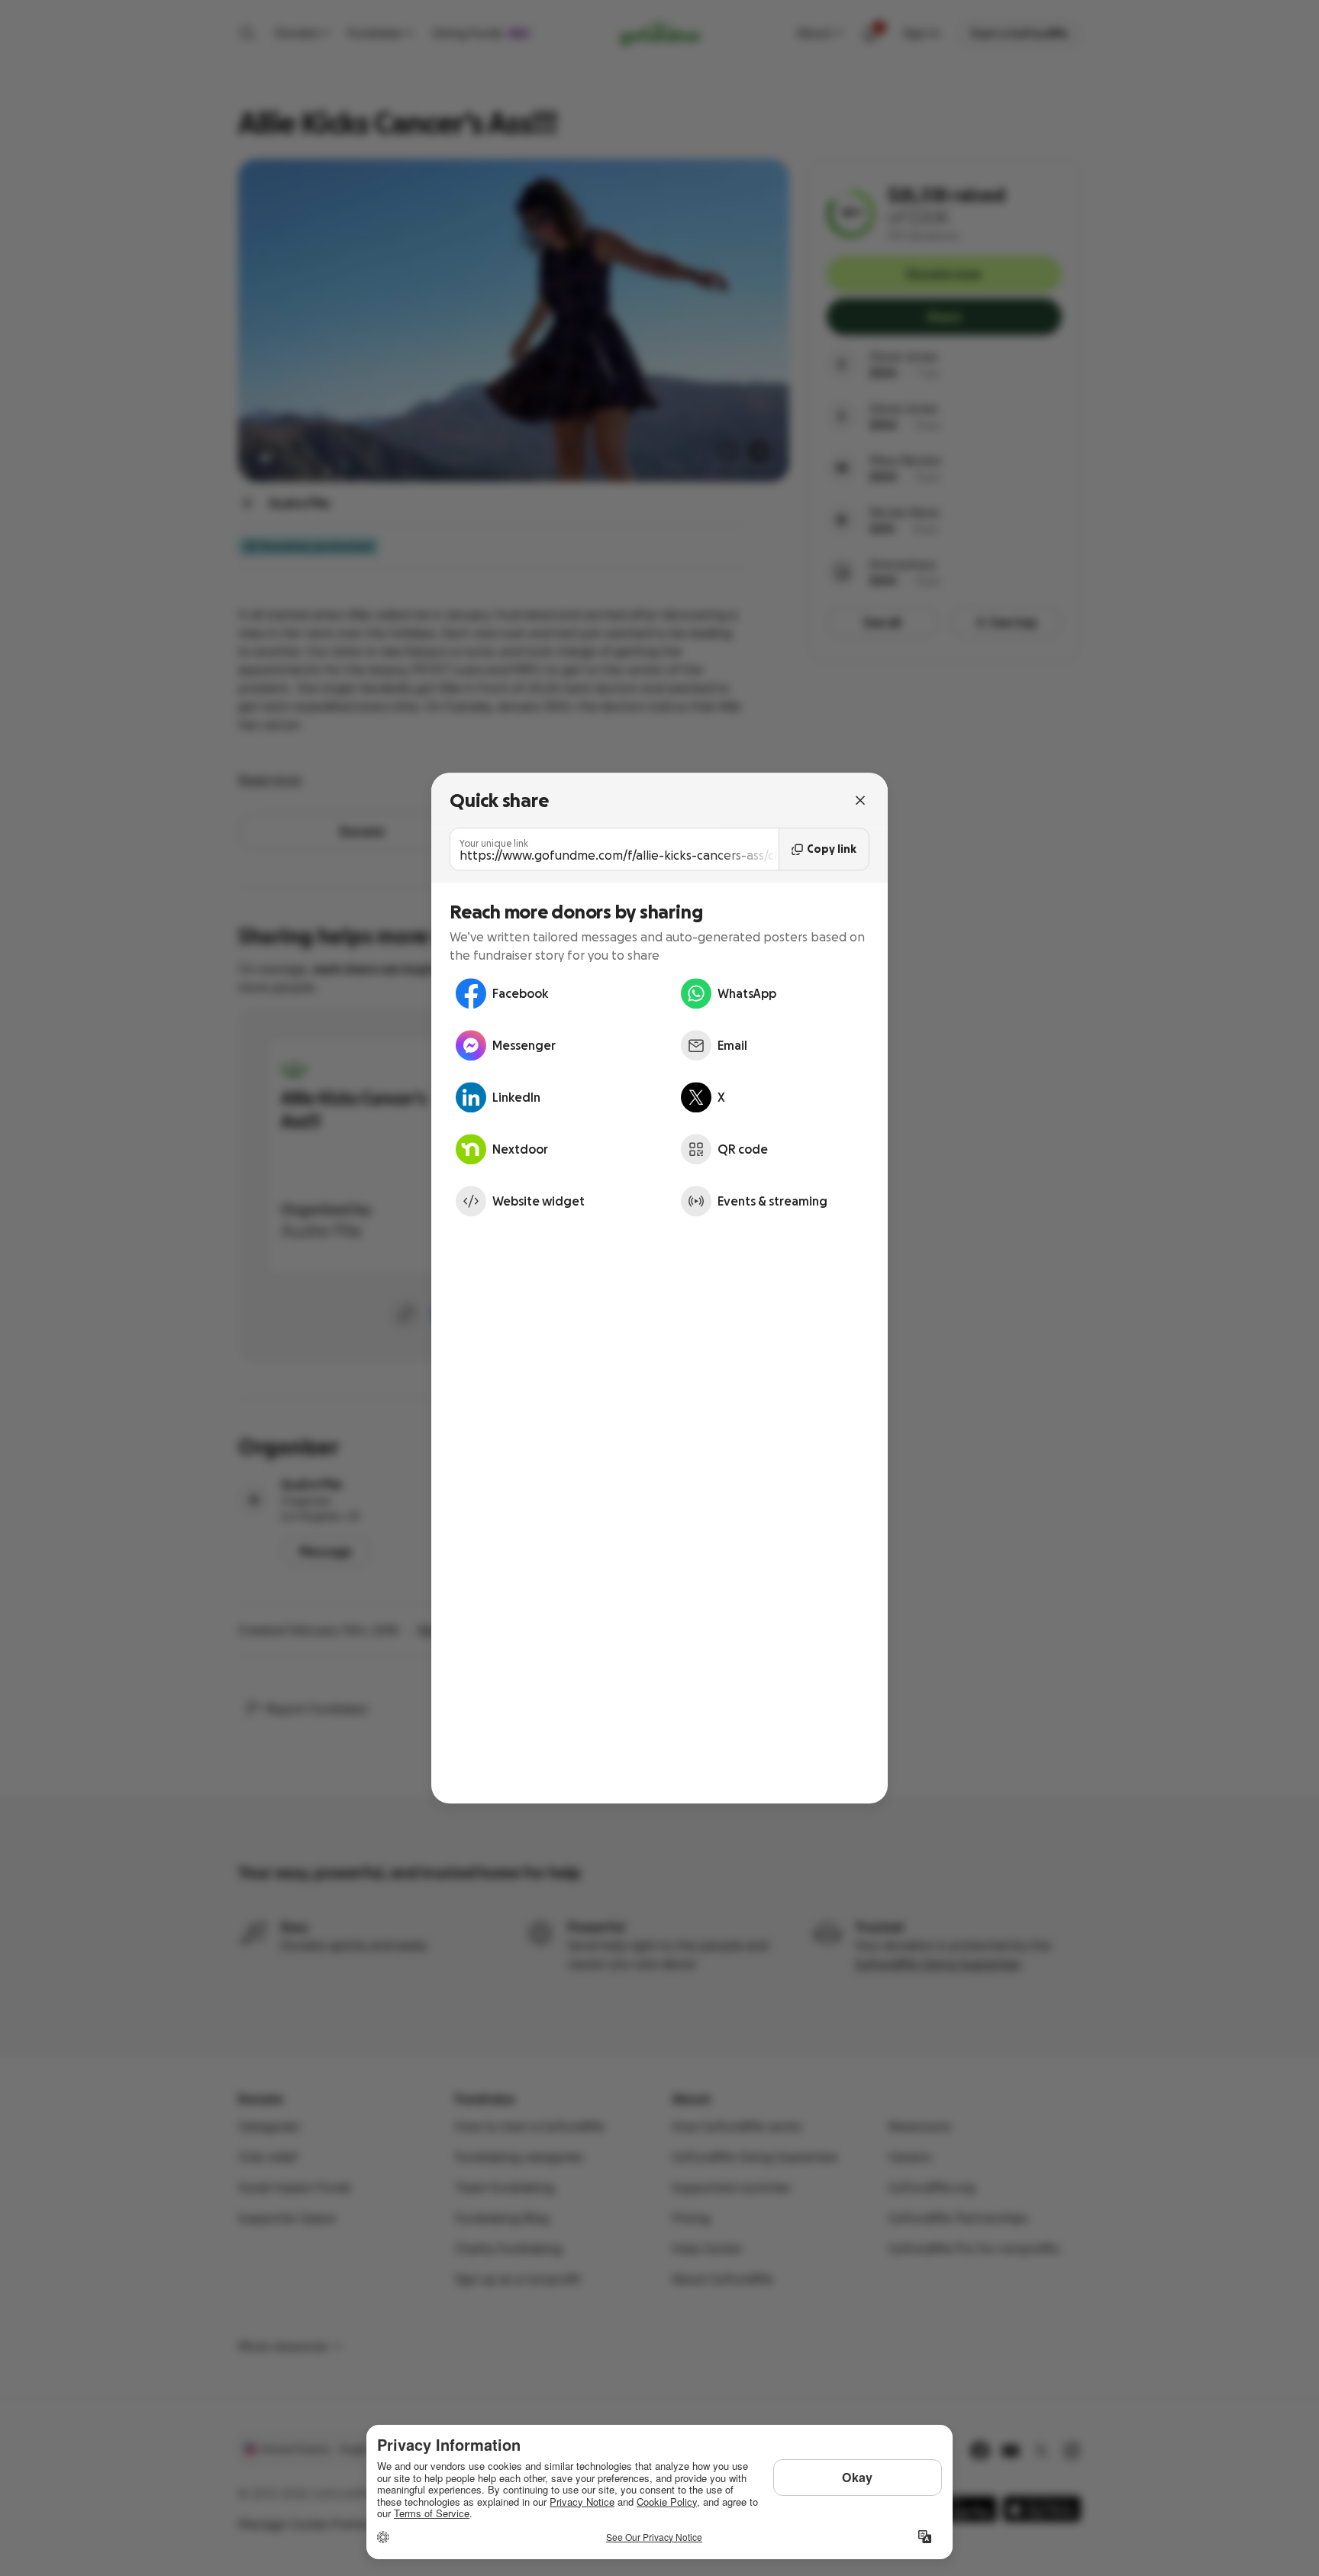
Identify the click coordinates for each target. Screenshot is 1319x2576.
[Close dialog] (860, 800)
